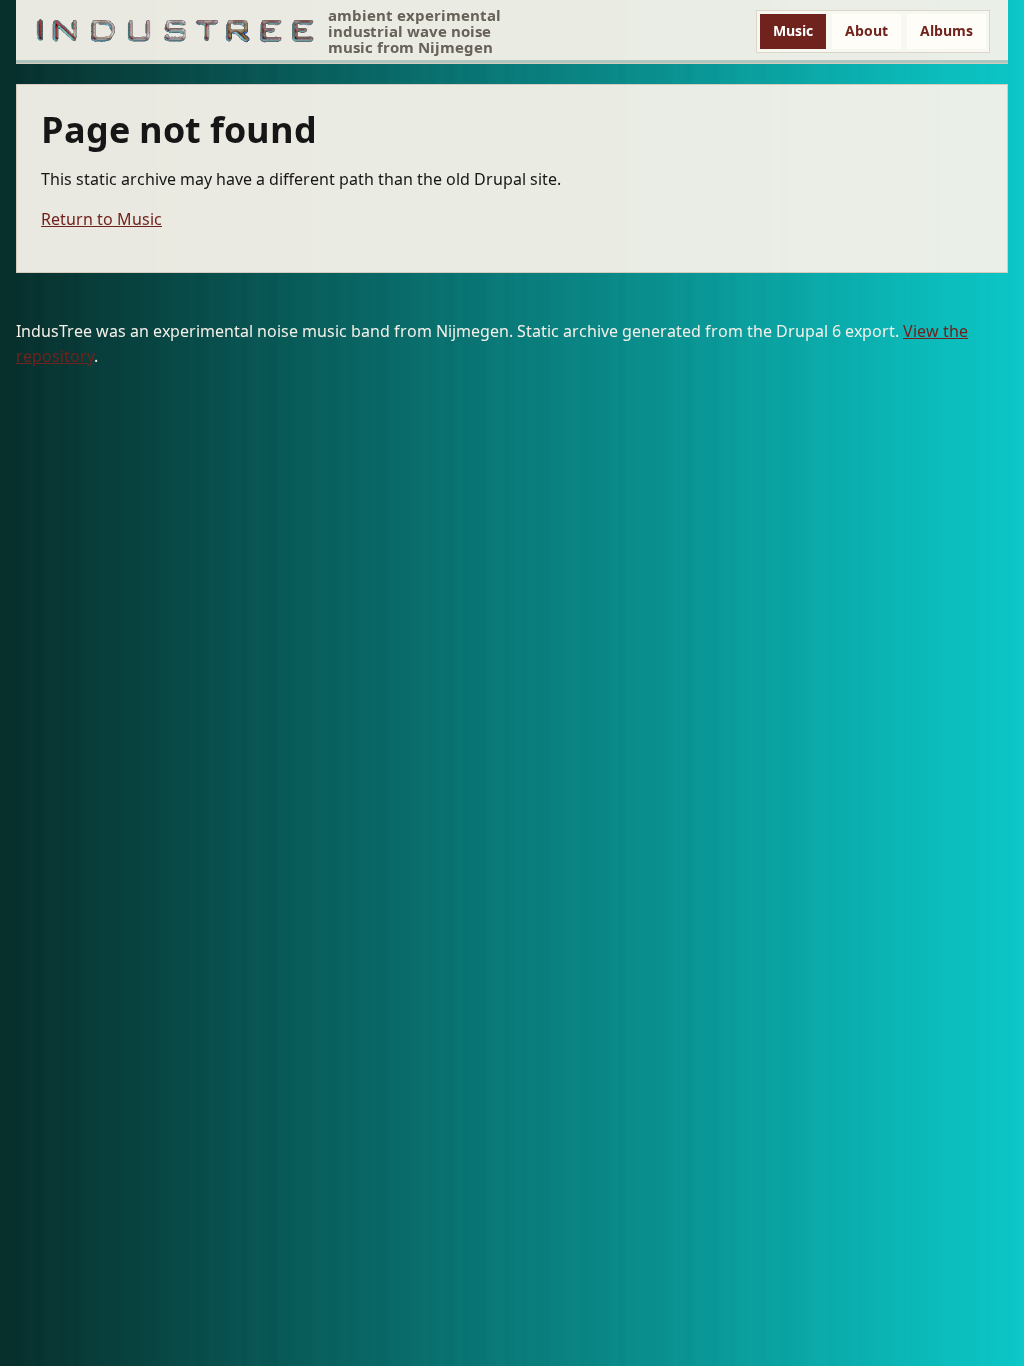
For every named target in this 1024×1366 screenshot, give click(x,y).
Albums (946, 30)
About (866, 30)
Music (793, 30)
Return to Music (101, 219)
